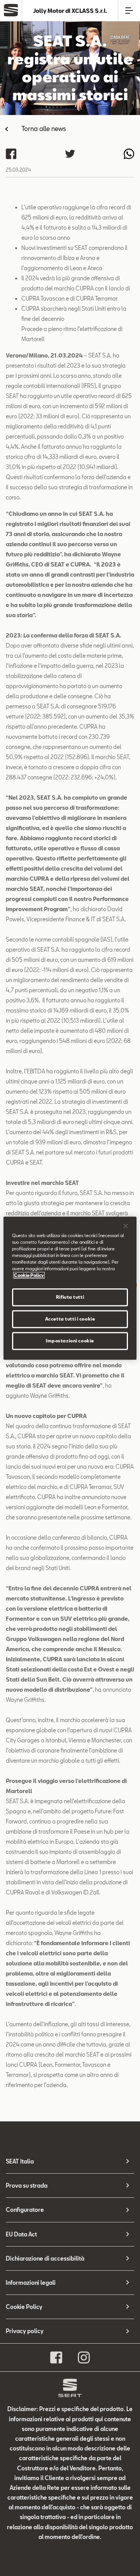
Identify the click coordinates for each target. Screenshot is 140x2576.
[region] (70, 1288)
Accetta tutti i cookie (70, 1319)
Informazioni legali (31, 2283)
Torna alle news (44, 128)
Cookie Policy (24, 2307)
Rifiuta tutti (70, 1297)
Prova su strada (27, 2186)
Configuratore (25, 2210)
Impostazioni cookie (70, 1341)
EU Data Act (21, 2234)
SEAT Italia (20, 2161)
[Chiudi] (126, 1226)
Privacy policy (25, 2331)
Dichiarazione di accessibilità (45, 2258)
